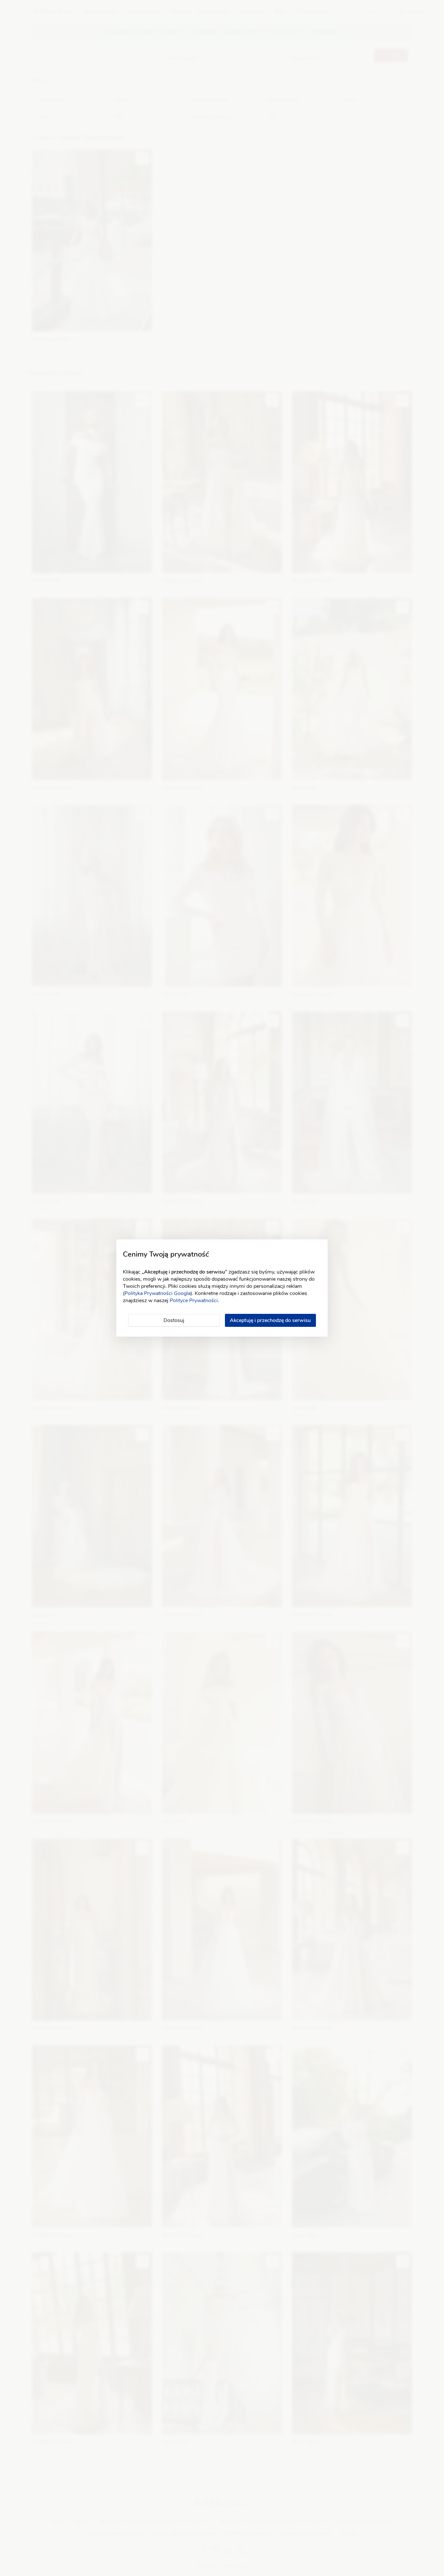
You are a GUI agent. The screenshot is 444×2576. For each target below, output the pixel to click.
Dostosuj (174, 1320)
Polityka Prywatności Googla (157, 1293)
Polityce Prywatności (194, 1301)
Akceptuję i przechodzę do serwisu (270, 1320)
